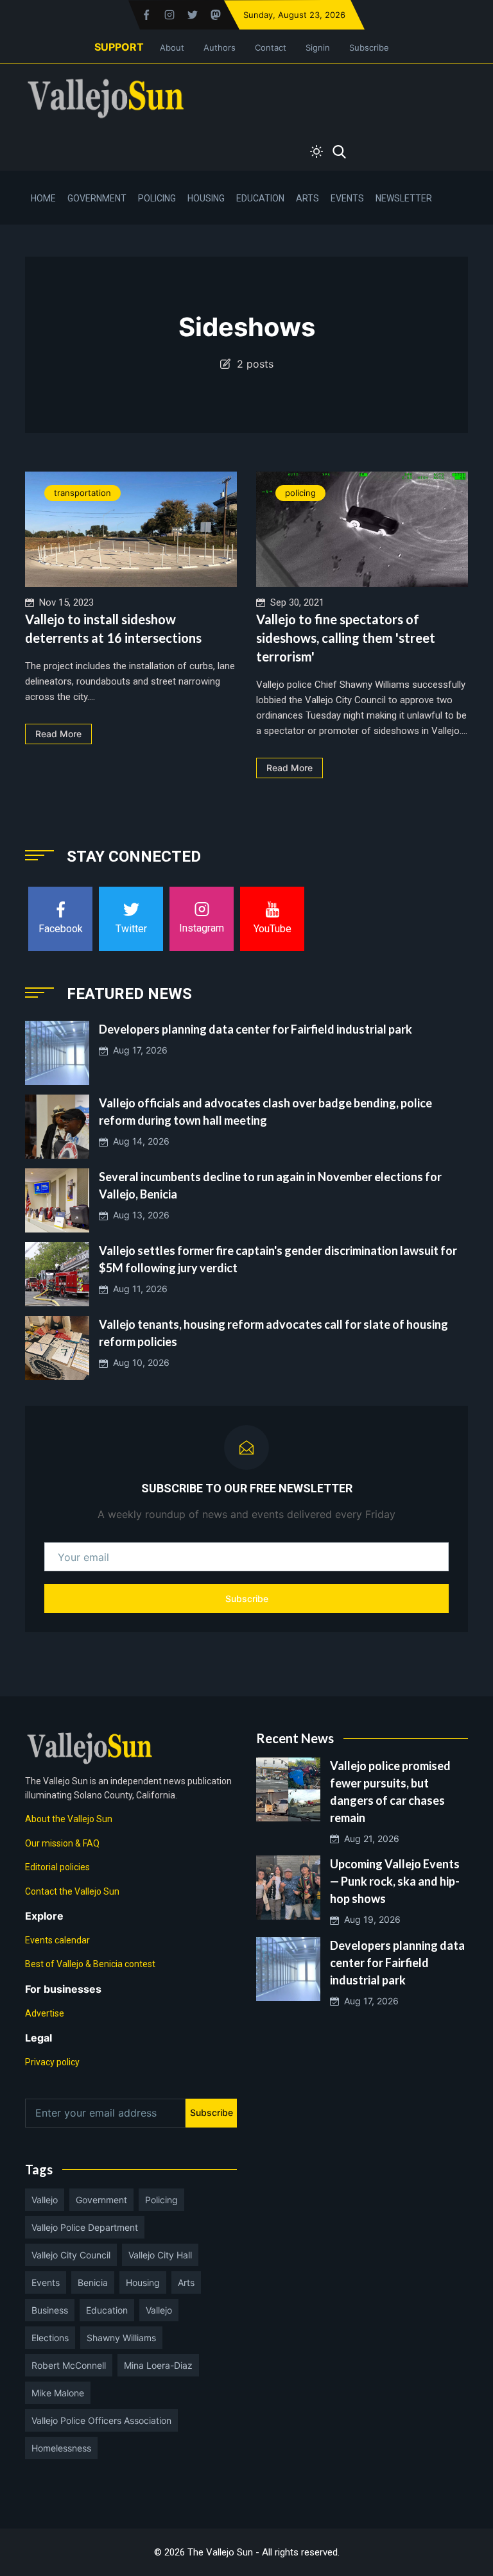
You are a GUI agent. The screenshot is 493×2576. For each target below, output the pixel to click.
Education (260, 198)
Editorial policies (57, 1867)
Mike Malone (58, 2393)
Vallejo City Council (71, 2255)
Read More (58, 734)
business (50, 2310)
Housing (206, 198)
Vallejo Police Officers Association (101, 2420)
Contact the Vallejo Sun (72, 1891)
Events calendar (57, 1940)
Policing (157, 198)
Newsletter (404, 198)
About (172, 47)
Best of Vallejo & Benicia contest (90, 1964)
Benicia (93, 2282)
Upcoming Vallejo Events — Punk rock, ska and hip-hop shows (395, 1881)
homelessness (61, 2448)
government (101, 2200)
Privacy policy (52, 2062)
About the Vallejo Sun (69, 1819)
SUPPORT (119, 47)
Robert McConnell (69, 2365)
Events (347, 198)
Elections (50, 2338)
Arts (307, 198)
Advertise (45, 2013)
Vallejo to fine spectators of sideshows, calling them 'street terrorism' (346, 638)
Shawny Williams (121, 2338)
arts (186, 2282)
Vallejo (45, 2200)
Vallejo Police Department (85, 2227)
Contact (271, 47)
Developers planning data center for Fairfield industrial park (255, 1029)
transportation (82, 493)
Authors (220, 47)
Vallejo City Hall (160, 2255)
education (107, 2310)
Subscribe (369, 47)
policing (300, 493)
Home (43, 198)
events (46, 2282)
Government (97, 198)
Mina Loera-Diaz (158, 2365)
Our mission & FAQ (62, 1843)
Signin (318, 47)
